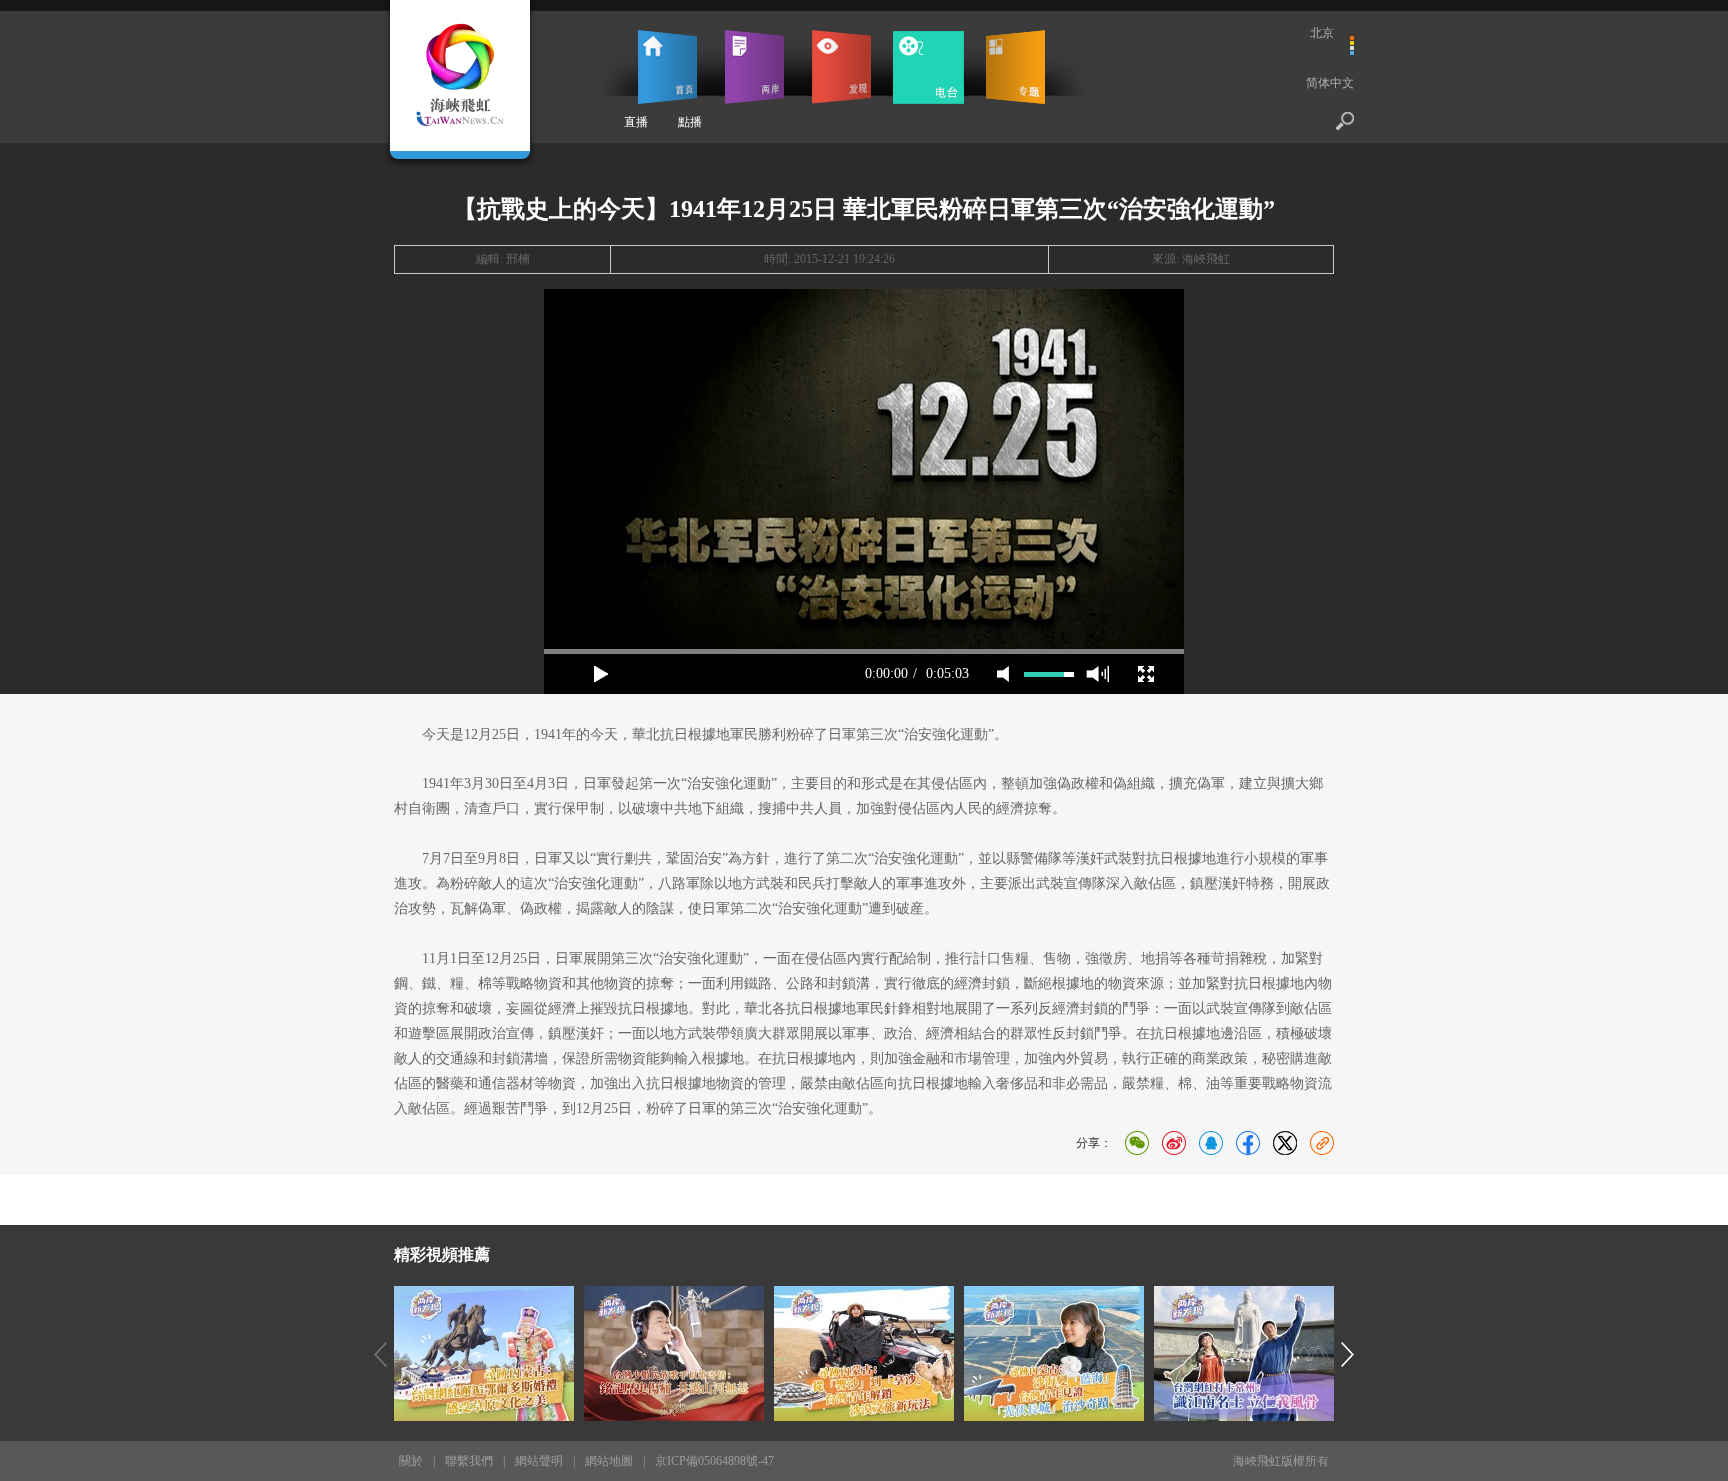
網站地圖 (609, 1461)
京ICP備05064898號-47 (714, 1461)
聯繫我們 (469, 1461)
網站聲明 (539, 1461)
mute (1003, 674)
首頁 (667, 67)
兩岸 (754, 67)
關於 (411, 1461)
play (864, 469)
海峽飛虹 (1206, 259)
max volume (1097, 674)
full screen (1146, 674)
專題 (1015, 67)
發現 (841, 67)
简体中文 (1330, 83)
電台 (928, 67)
